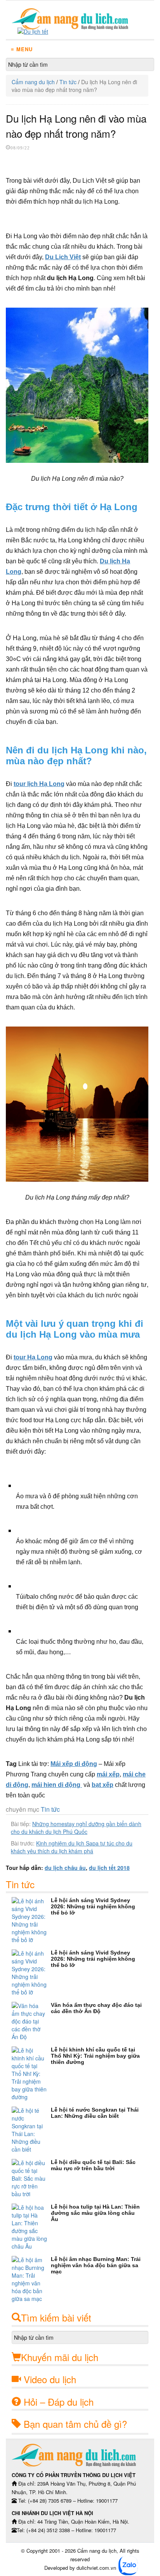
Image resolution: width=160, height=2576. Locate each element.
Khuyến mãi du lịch (60, 2357)
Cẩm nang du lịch (33, 82)
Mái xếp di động (74, 1764)
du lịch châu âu (65, 1868)
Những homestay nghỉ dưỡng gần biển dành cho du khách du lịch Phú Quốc (76, 1828)
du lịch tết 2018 (109, 1868)
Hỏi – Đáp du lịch (59, 2402)
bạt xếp (103, 1785)
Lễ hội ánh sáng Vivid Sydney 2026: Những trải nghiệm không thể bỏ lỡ (93, 1906)
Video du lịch (50, 2379)
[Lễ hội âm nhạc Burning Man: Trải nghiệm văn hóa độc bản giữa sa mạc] (31, 2279)
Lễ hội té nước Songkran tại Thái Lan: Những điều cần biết (95, 2113)
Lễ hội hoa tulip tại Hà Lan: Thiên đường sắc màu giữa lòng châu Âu (95, 2213)
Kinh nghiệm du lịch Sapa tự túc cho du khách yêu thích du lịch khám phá (72, 1847)
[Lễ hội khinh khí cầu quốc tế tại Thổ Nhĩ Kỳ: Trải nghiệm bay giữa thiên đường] (31, 2074)
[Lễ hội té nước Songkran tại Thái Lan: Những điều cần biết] (31, 2130)
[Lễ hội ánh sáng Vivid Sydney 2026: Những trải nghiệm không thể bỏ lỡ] (31, 1920)
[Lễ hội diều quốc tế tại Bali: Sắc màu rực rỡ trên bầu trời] (31, 2178)
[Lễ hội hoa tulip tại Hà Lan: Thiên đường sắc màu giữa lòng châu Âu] (31, 2227)
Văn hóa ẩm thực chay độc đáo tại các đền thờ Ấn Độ (96, 2008)
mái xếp (108, 1774)
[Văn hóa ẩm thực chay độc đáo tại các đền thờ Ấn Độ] (31, 2021)
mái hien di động (57, 1785)
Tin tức (68, 82)
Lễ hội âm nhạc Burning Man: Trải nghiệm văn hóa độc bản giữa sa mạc (96, 2265)
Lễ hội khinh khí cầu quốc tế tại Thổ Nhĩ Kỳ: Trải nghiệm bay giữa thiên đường (95, 2056)
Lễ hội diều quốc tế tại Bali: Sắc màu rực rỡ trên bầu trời (93, 2165)
